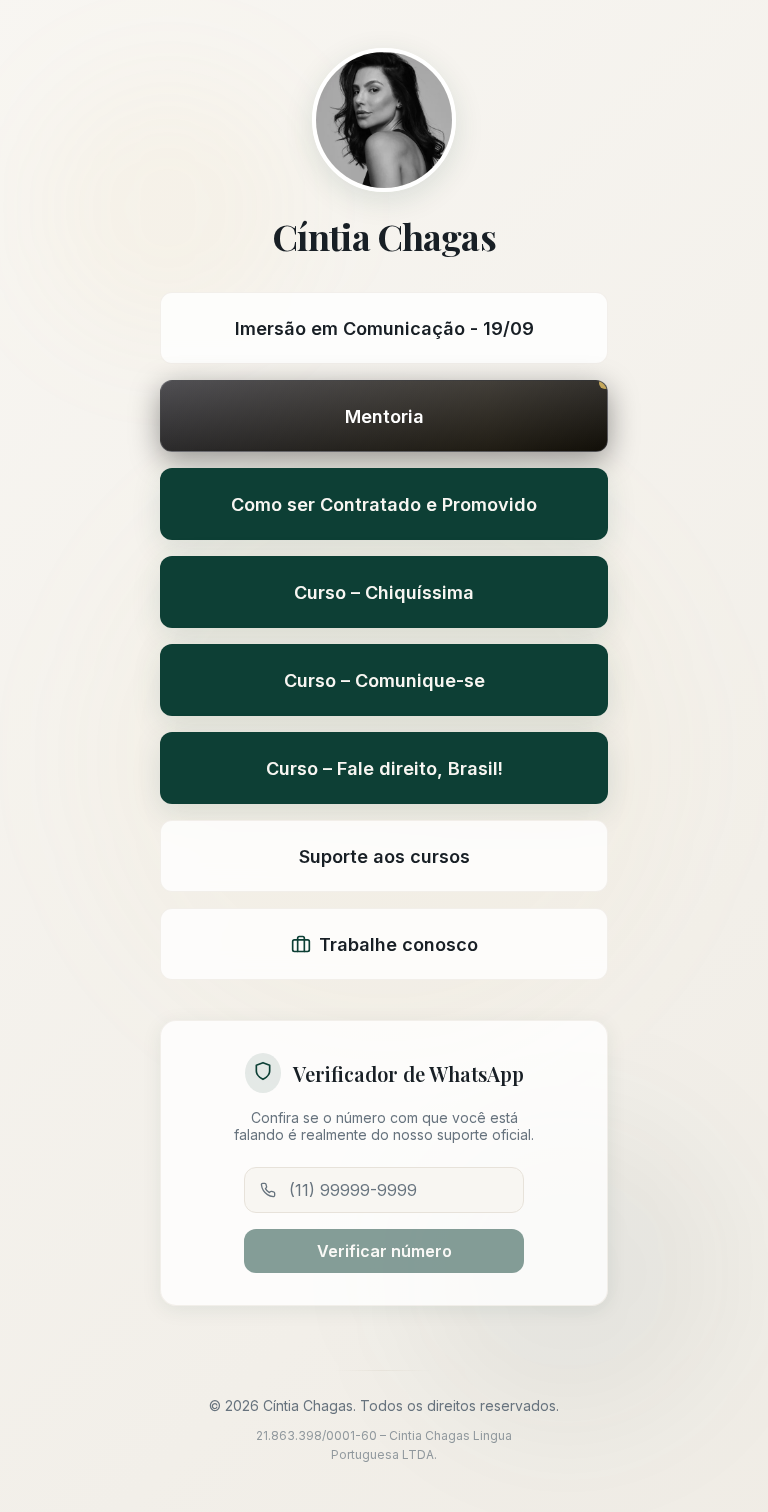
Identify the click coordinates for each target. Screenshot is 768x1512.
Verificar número (384, 1251)
